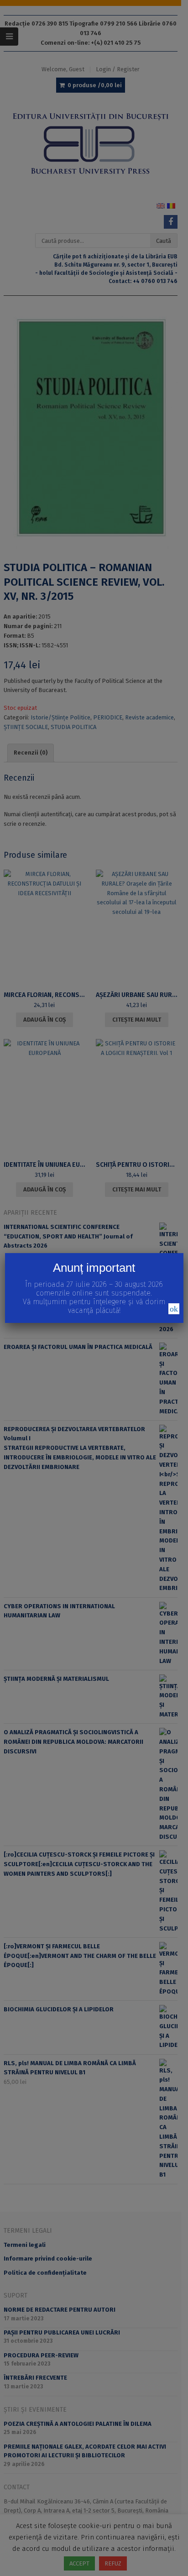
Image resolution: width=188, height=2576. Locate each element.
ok (174, 1309)
